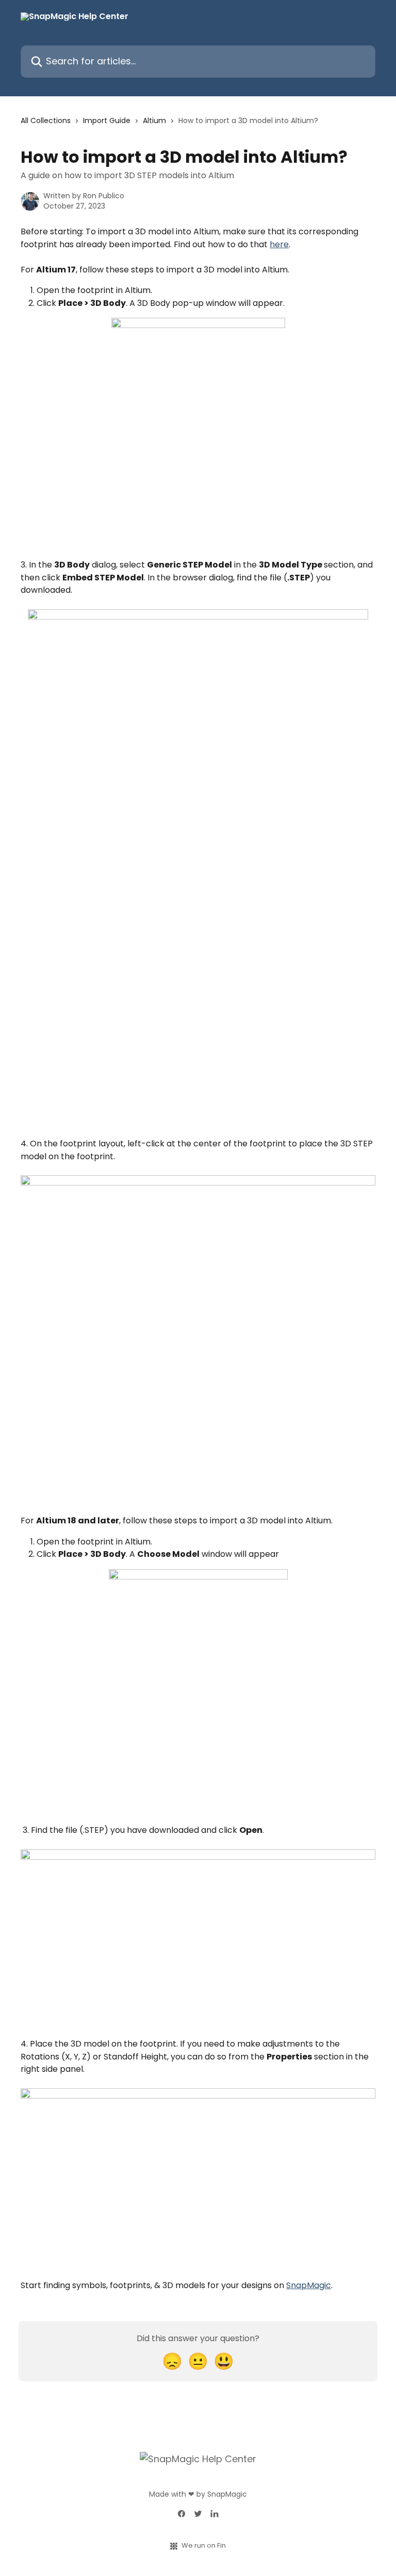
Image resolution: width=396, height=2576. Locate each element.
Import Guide (107, 121)
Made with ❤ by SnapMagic (198, 2494)
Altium (154, 121)
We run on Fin (204, 2545)
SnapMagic (309, 2285)
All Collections (46, 121)
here (279, 244)
